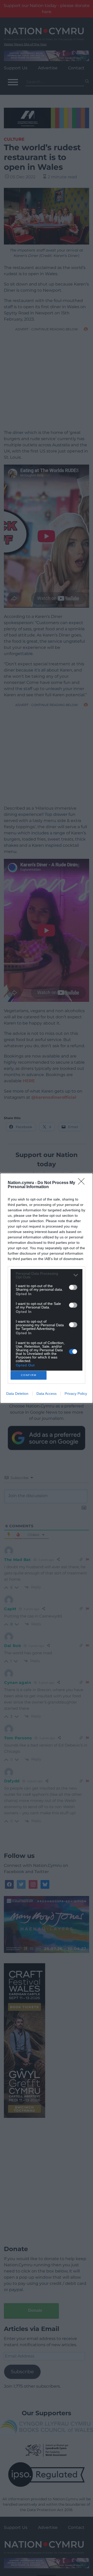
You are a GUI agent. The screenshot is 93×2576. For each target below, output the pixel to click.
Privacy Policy (76, 1394)
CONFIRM (29, 1375)
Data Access (47, 1394)
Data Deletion (17, 1394)
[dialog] (47, 1288)
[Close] (83, 1183)
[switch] (73, 1287)
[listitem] (47, 1275)
